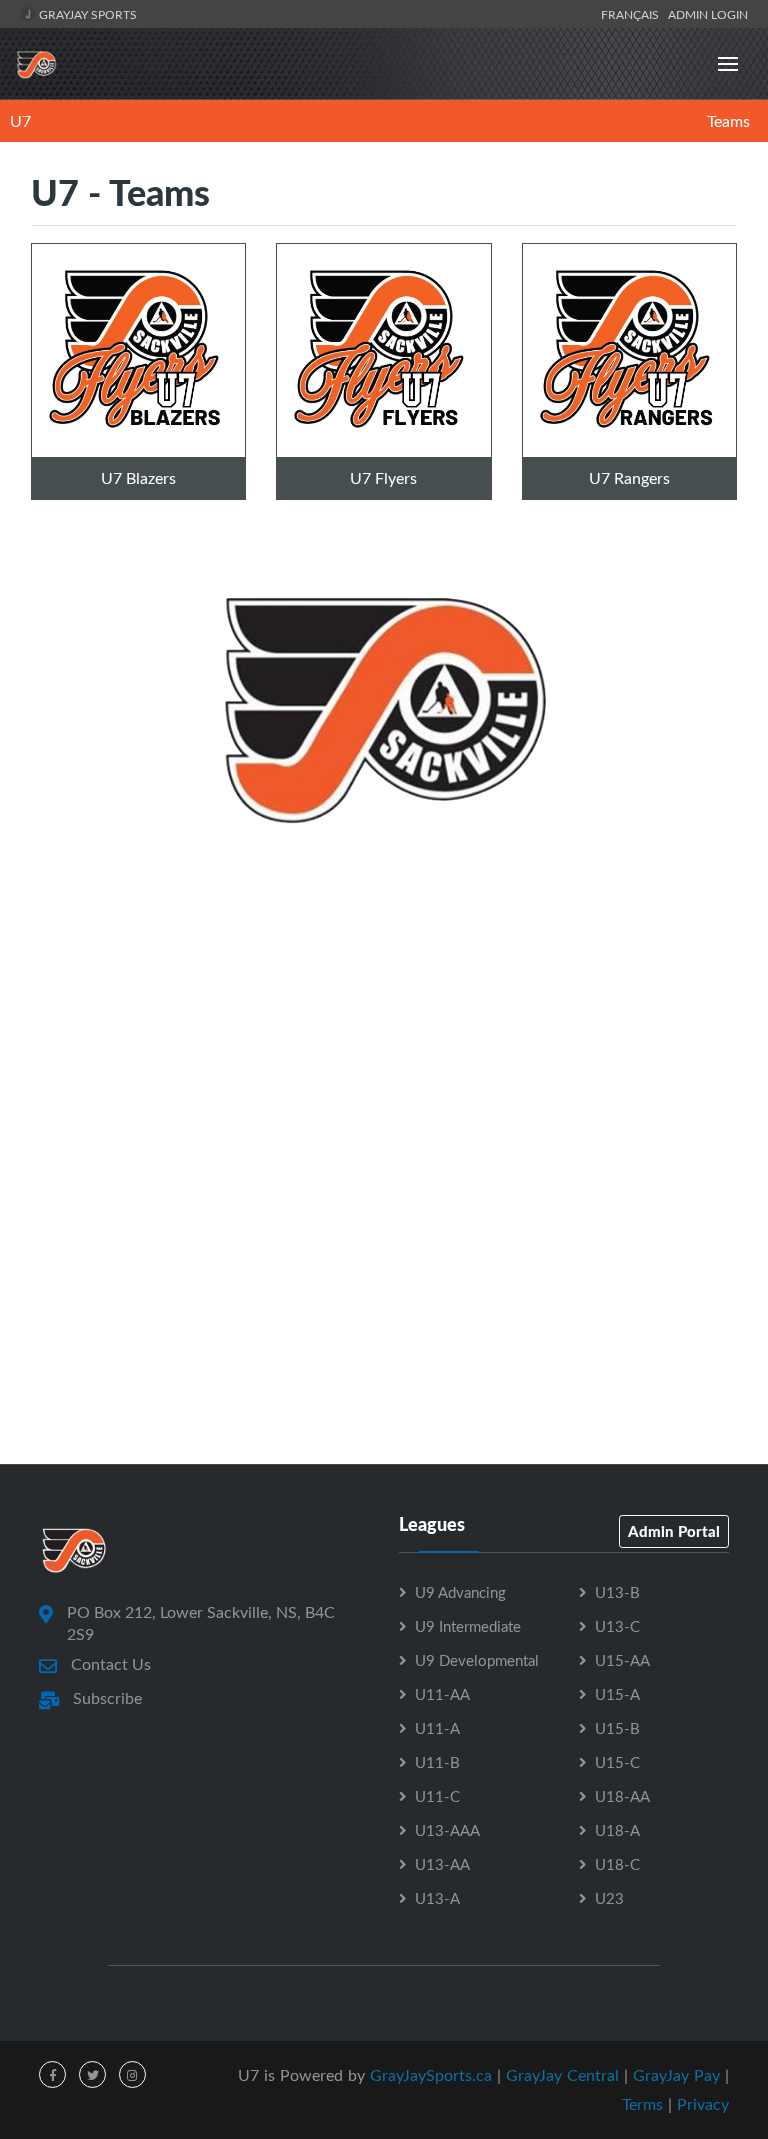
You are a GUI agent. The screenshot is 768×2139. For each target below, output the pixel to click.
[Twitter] (92, 2074)
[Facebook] (52, 2074)
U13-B (617, 1592)
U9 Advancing (460, 1592)
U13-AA (442, 1864)
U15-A (617, 1694)
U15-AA (622, 1660)
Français (633, 14)
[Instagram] (132, 2074)
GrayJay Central (562, 2075)
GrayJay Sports (86, 14)
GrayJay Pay (676, 2075)
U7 (20, 121)
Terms (642, 2104)
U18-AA (622, 1796)
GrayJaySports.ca (431, 2075)
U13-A (437, 1898)
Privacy (703, 2104)
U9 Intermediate (468, 1626)
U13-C (617, 1626)
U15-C (617, 1762)
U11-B (437, 1762)
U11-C (437, 1796)
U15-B (617, 1728)
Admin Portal (674, 1531)
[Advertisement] (384, 1048)
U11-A (437, 1728)
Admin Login (708, 14)
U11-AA (442, 1694)
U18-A (617, 1830)
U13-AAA (447, 1830)
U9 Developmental (477, 1660)
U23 (609, 1898)
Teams (728, 121)
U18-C (617, 1864)
